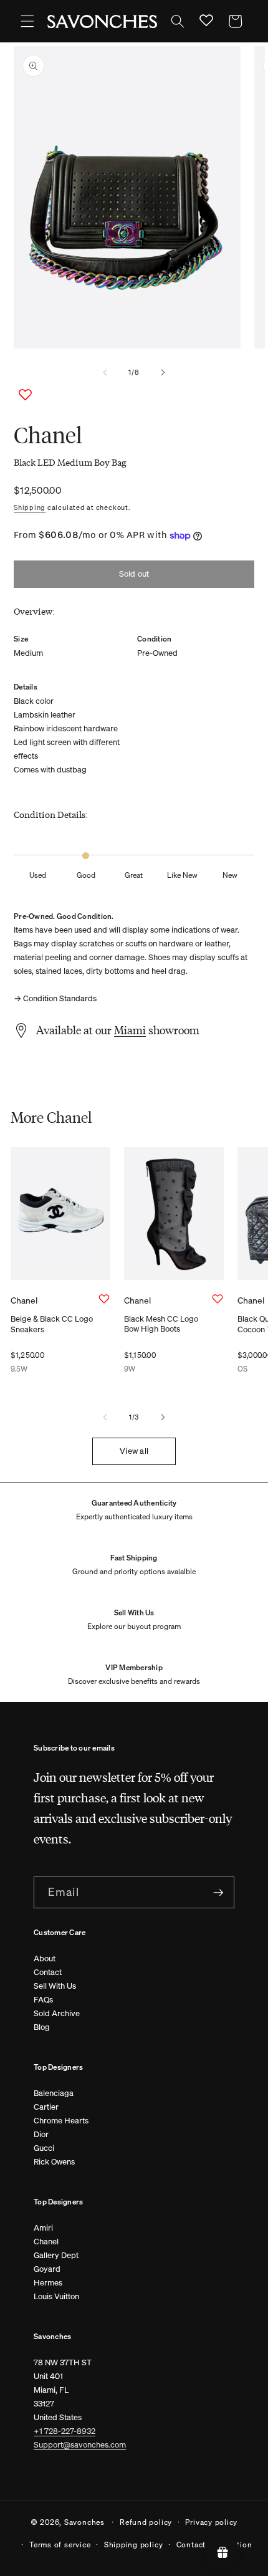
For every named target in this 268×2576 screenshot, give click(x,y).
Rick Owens (54, 2162)
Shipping (30, 507)
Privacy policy (211, 2522)
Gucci (44, 2148)
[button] (27, 21)
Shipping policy (134, 2544)
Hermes (48, 2283)
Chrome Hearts (61, 2121)
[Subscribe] (218, 1893)
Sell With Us (55, 1986)
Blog (42, 2027)
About (45, 1958)
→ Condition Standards (55, 998)
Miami (130, 1030)
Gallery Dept (56, 2255)
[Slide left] (105, 372)
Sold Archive (57, 2013)
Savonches (84, 2521)
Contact (48, 1972)
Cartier (46, 2107)
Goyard (47, 2269)
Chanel (46, 2242)
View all (134, 1451)
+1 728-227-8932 (65, 2431)
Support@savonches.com (80, 2445)
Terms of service (60, 2544)
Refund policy (146, 2522)
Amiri (43, 2228)
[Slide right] (163, 372)
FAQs (43, 2000)
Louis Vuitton (56, 2296)
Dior (41, 2134)
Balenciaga (54, 2093)
